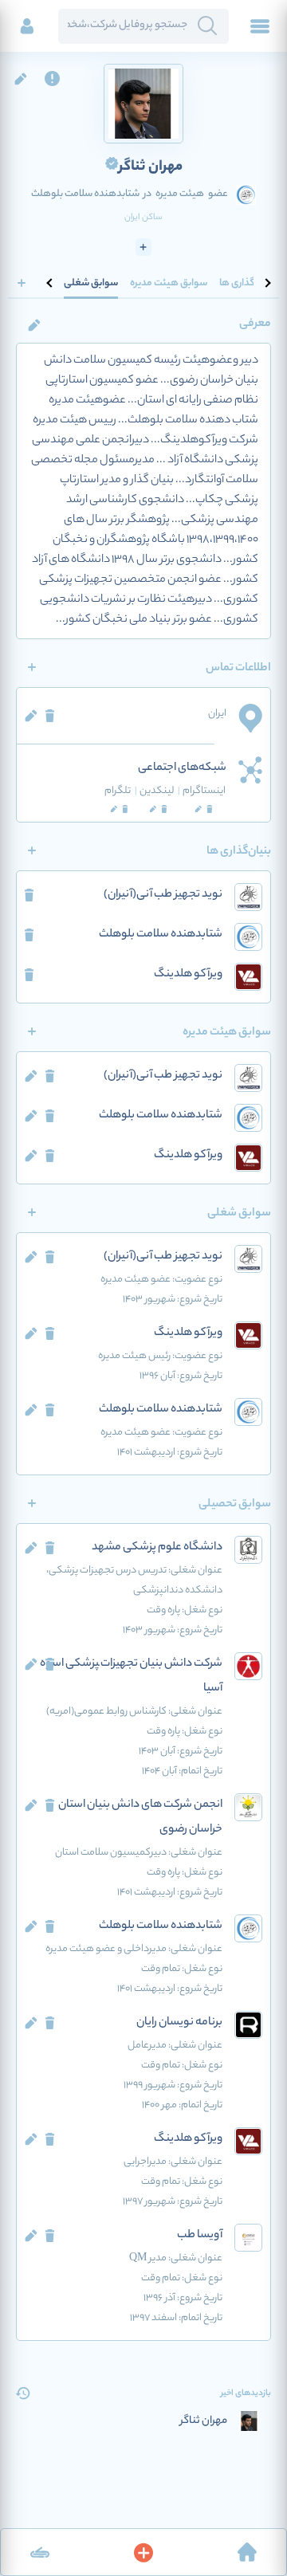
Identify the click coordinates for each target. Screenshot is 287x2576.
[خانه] (247, 2552)
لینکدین (160, 791)
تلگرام (121, 791)
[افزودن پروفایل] (143, 2552)
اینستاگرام (204, 791)
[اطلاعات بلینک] (40, 2552)
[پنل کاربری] (27, 26)
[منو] (260, 26)
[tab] (247, 283)
